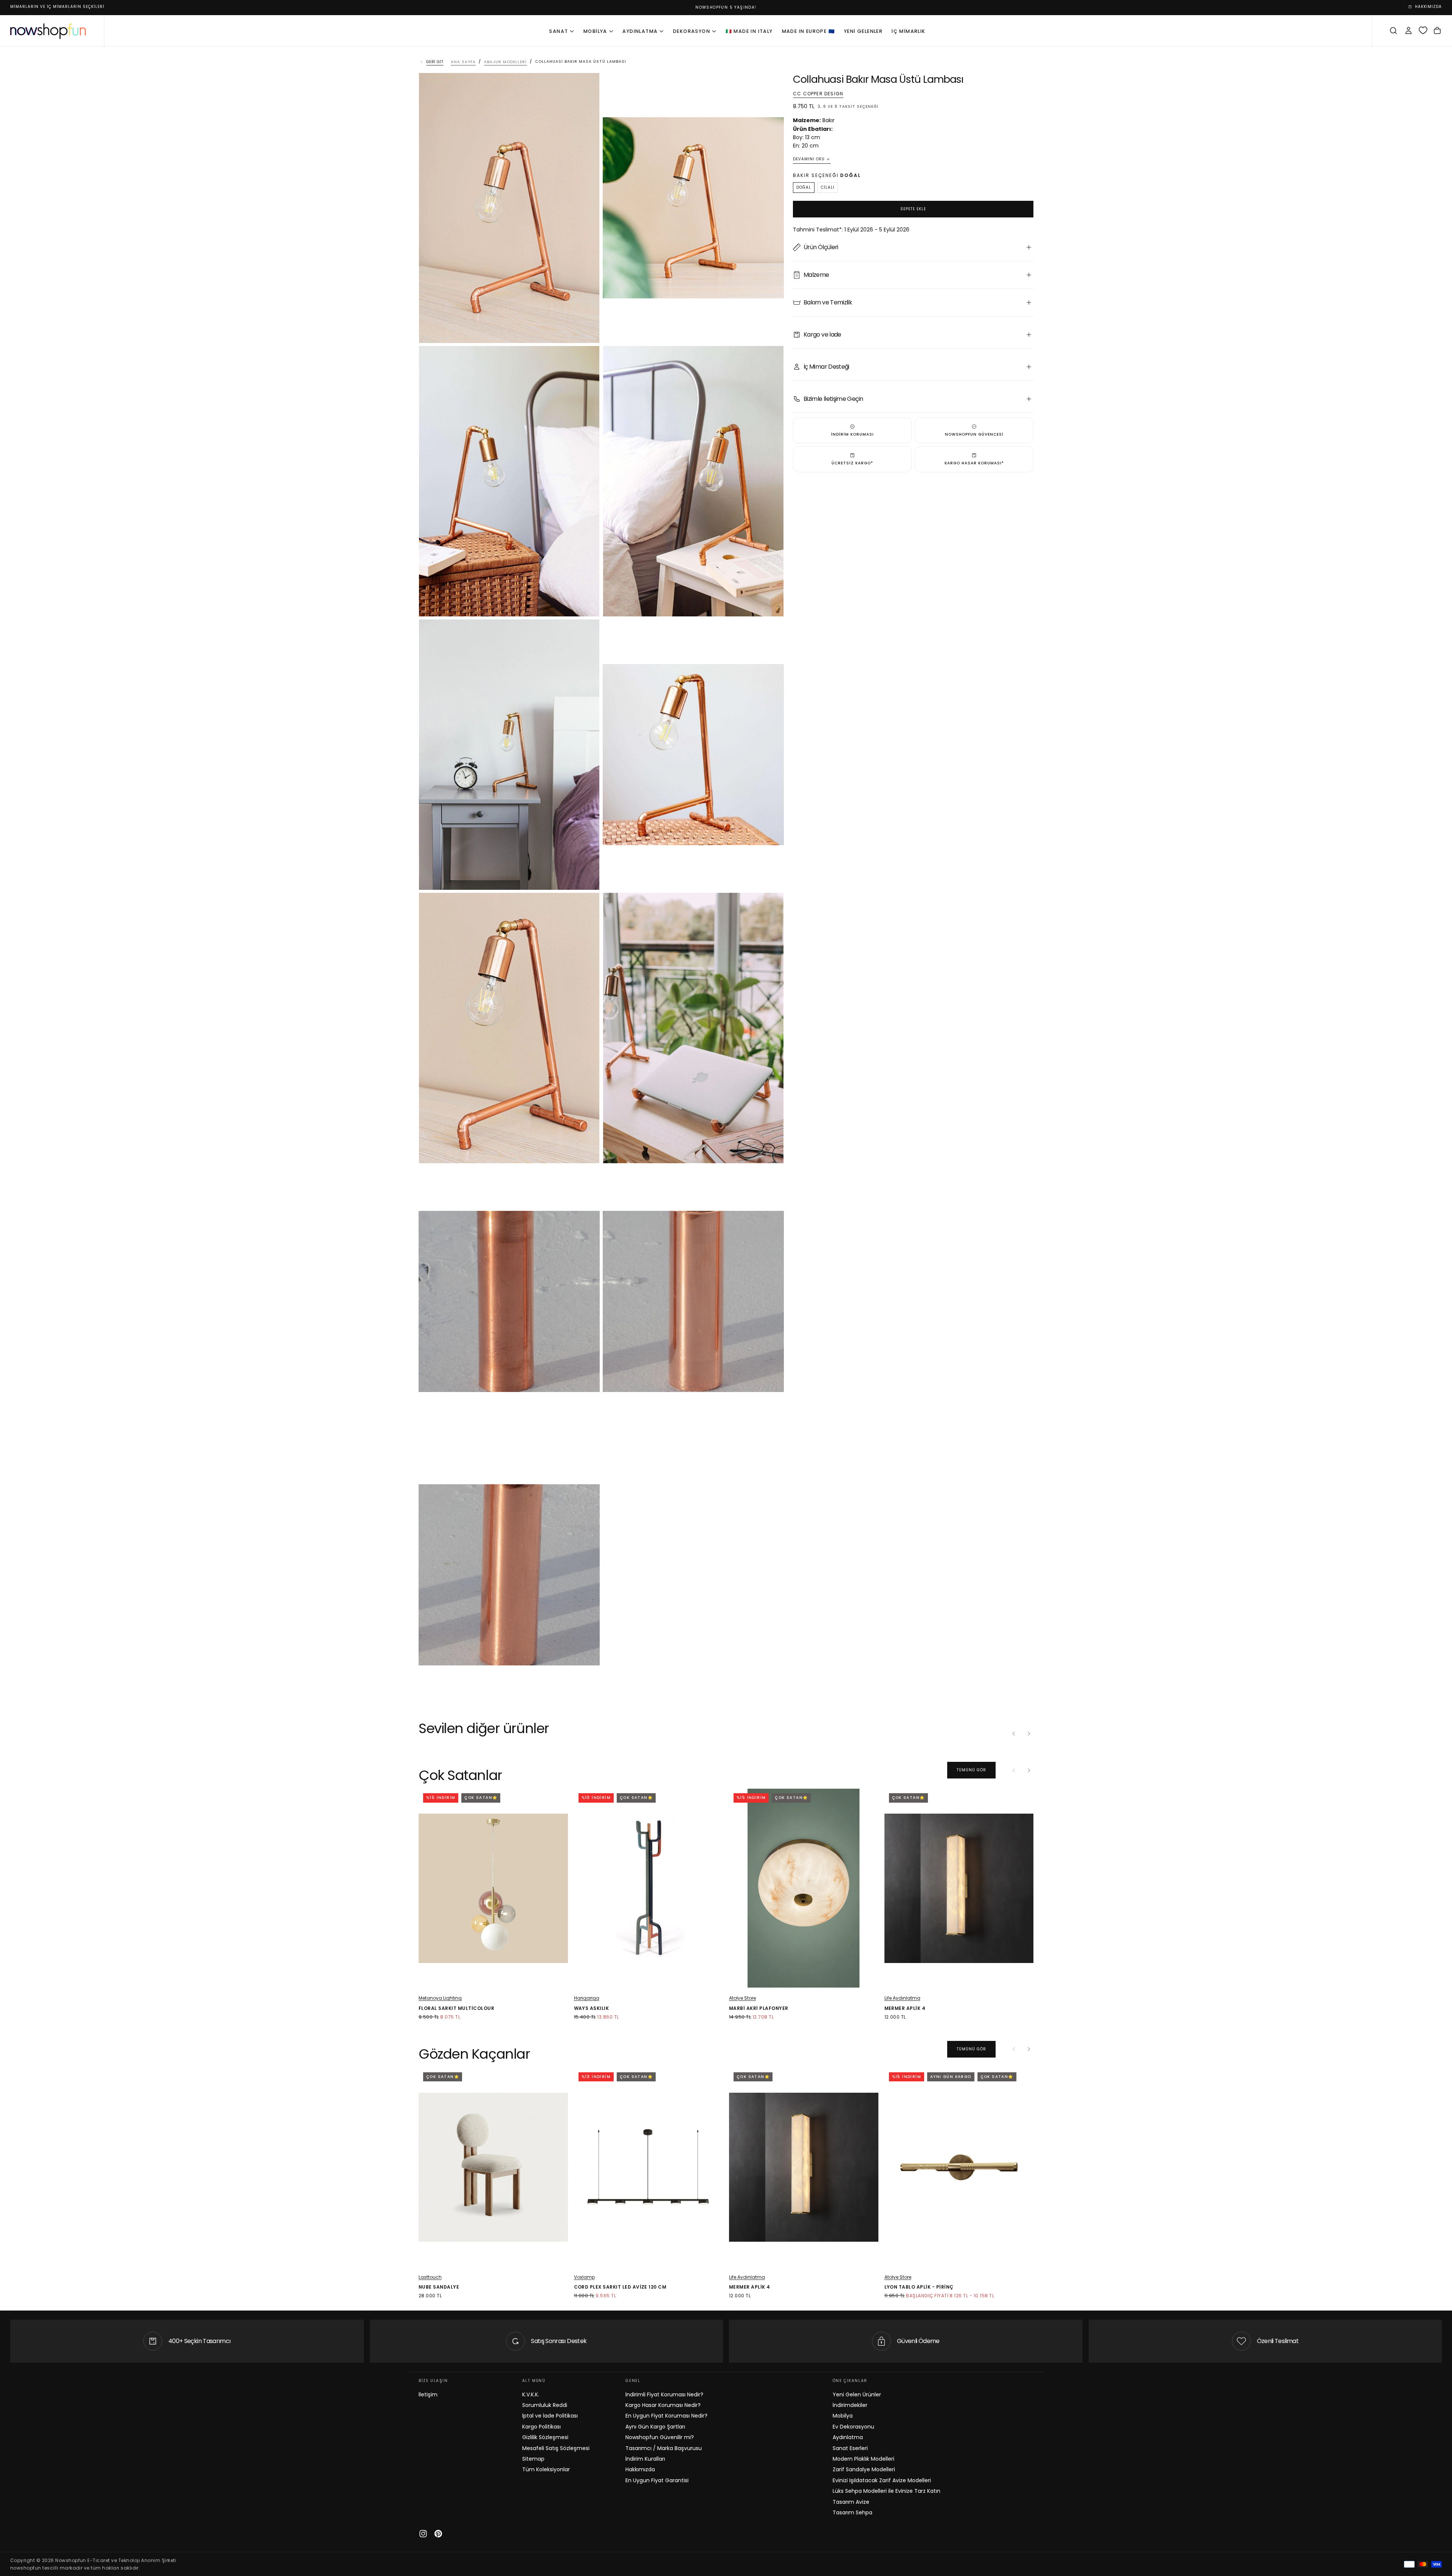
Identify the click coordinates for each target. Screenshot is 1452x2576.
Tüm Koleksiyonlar (546, 2469)
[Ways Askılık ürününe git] (649, 1888)
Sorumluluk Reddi (545, 2405)
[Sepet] (1437, 31)
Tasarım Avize (851, 2502)
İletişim (428, 2394)
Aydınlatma (640, 31)
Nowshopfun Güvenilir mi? (660, 2437)
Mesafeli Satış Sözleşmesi (556, 2448)
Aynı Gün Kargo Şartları (655, 2427)
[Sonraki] (1029, 1733)
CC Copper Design (818, 94)
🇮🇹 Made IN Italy (749, 31)
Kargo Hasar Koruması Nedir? (663, 2405)
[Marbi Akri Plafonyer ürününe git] (804, 1888)
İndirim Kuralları (645, 2459)
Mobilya (595, 31)
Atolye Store (742, 1998)
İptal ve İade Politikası (550, 2416)
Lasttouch (430, 2277)
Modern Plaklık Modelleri (863, 2459)
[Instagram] (423, 2534)
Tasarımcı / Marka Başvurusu (664, 2448)
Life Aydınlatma (902, 1998)
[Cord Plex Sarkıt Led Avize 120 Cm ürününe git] (649, 2167)
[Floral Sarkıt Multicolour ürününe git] (493, 1888)
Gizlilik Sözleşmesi (545, 2437)
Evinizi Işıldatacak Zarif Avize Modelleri (882, 2480)
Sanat (558, 31)
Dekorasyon (692, 31)
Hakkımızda (640, 2469)
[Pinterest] (438, 2534)
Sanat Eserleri (850, 2448)
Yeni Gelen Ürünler (857, 2394)
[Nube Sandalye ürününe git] (493, 2167)
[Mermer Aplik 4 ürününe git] (959, 1888)
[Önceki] (1014, 1733)
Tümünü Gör (971, 1770)
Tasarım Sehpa (852, 2512)
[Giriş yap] (1409, 31)
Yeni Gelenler (863, 31)
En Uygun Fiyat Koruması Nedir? (666, 2416)
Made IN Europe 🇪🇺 (808, 31)
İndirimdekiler (850, 2405)
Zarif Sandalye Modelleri (864, 2469)
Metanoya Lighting (440, 1998)
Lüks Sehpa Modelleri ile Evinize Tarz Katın (887, 2491)
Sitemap (533, 2459)
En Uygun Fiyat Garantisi (657, 2480)
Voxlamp (584, 2277)
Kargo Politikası (541, 2427)
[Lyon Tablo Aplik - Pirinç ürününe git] (959, 2167)
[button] (1393, 31)
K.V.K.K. (531, 2394)
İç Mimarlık (908, 31)
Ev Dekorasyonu (853, 2427)
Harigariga (587, 1998)
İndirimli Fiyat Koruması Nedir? (664, 2394)
